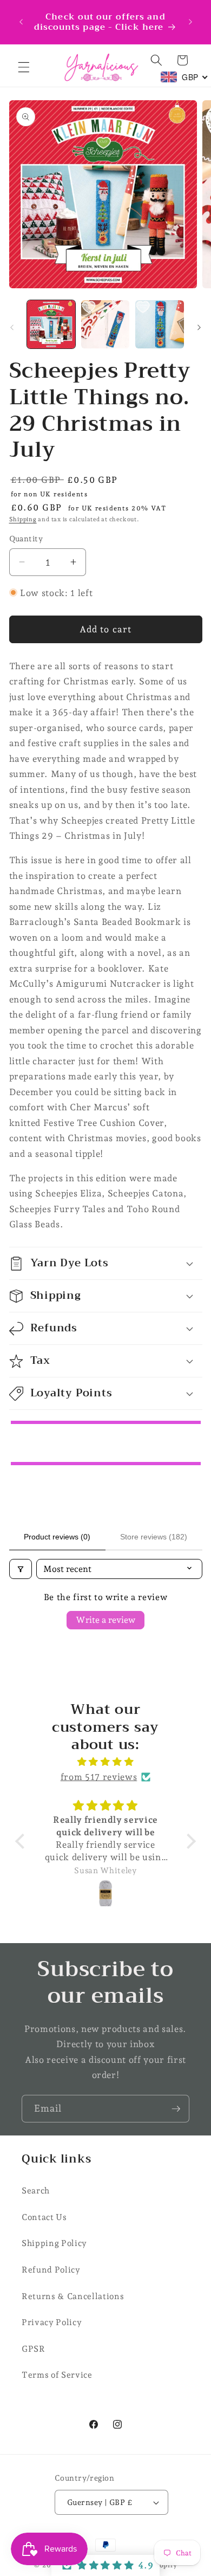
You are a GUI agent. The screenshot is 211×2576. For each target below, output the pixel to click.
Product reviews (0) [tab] (57, 1537)
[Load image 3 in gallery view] (159, 324)
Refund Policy (51, 2270)
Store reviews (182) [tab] (154, 1537)
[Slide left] (12, 327)
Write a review (105, 1620)
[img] (105, 1762)
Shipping (23, 519)
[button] (24, 67)
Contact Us (44, 2217)
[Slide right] (199, 327)
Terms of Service (57, 2375)
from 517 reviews (99, 1777)
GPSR (34, 2349)
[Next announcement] (190, 22)
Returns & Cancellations (73, 2296)
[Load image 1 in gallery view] (51, 324)
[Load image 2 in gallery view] (105, 324)
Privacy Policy (52, 2322)
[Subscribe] (176, 2109)
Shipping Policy (54, 2243)
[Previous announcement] (21, 22)
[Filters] (21, 1569)
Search (36, 2190)
